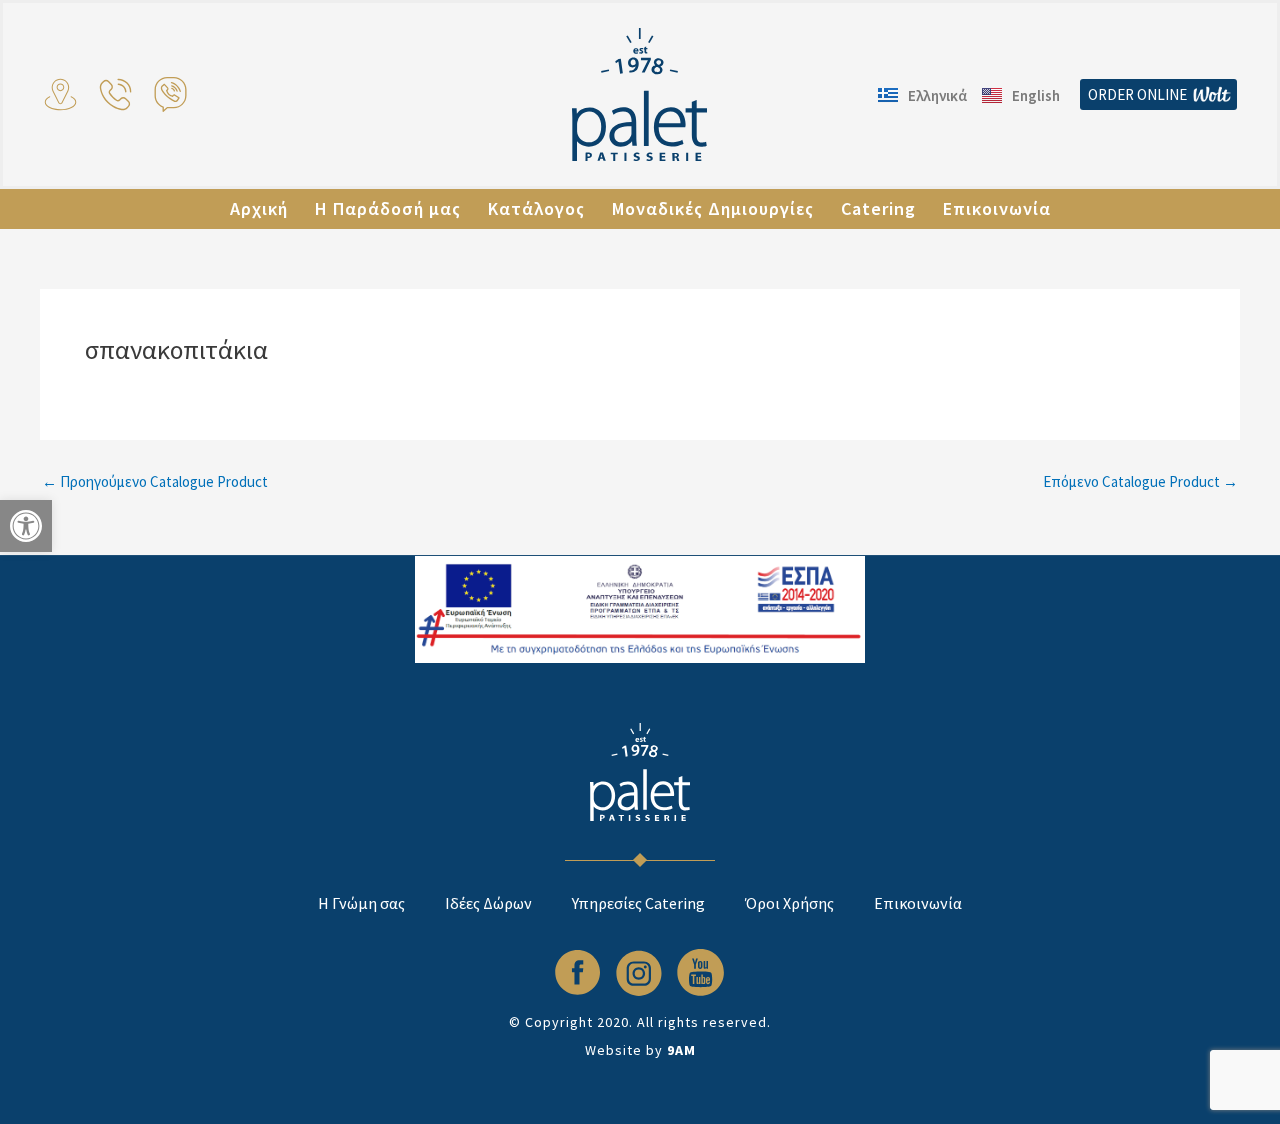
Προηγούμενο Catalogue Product (155, 481)
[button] (26, 526)
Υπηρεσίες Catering (638, 903)
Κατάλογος (536, 208)
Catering (878, 208)
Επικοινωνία (997, 208)
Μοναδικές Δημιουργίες (713, 208)
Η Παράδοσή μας (388, 208)
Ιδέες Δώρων (488, 903)
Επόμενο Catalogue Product (1140, 481)
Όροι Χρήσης (789, 903)
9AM (681, 1050)
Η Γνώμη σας (361, 903)
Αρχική (259, 208)
